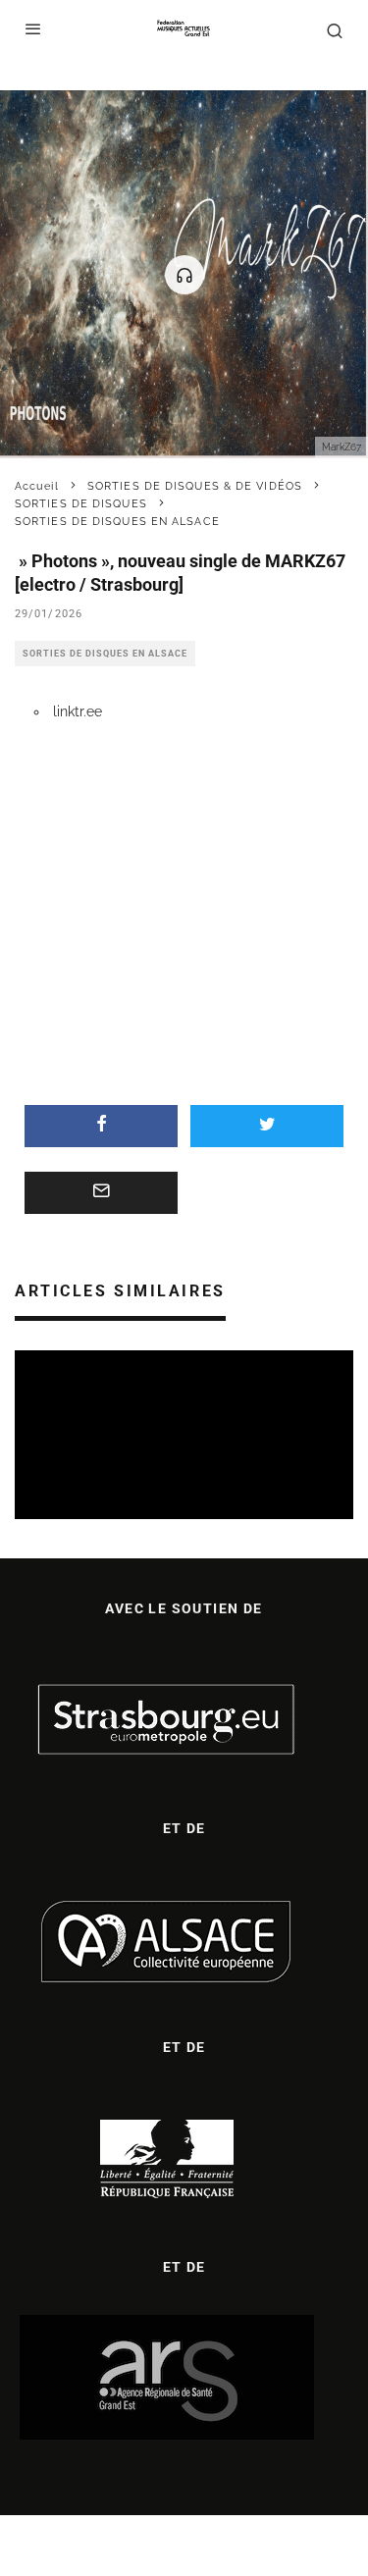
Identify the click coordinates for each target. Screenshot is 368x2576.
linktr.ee (78, 711)
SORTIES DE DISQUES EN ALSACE (105, 654)
